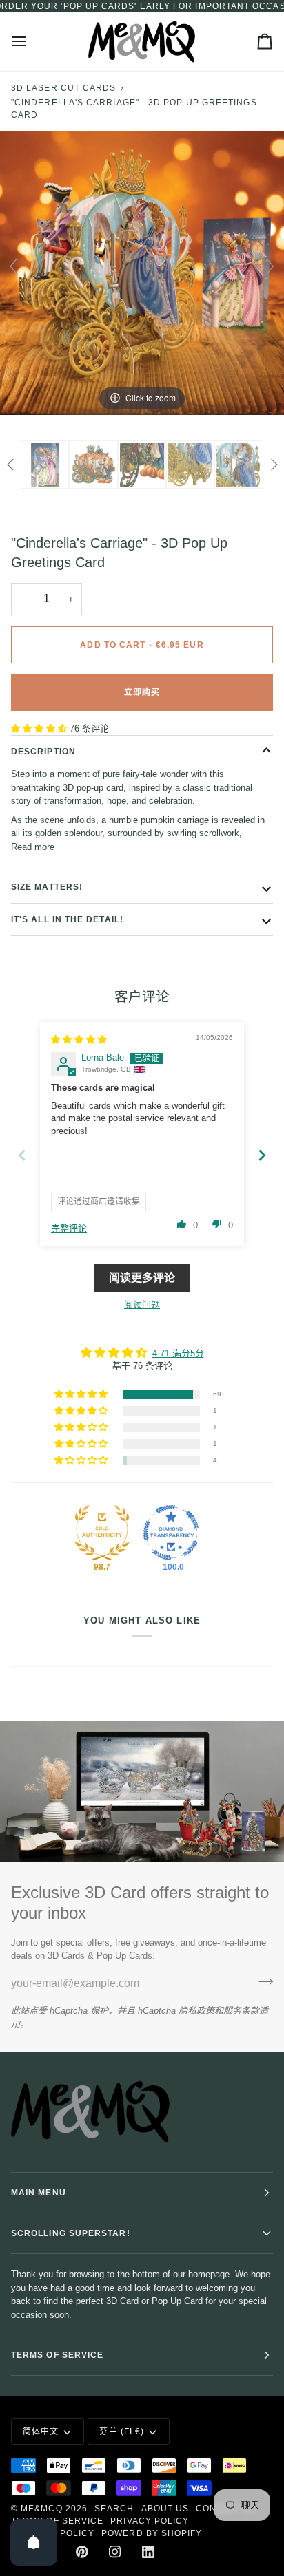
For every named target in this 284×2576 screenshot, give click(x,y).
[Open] (34, 2542)
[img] (79, 1040)
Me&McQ (41, 2509)
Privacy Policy (150, 2521)
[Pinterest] (82, 2552)
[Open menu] (32, 42)
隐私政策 (196, 2011)
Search (114, 2509)
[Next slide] (270, 266)
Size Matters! (47, 887)
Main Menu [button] (39, 2193)
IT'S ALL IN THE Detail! (67, 919)
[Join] (262, 1982)
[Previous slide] (14, 266)
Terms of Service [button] (57, 2355)
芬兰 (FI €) (122, 2431)
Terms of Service (57, 2521)
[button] (40, 728)
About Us (165, 2509)
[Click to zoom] (142, 273)
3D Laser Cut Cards (63, 88)
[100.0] (171, 1533)
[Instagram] (115, 2552)
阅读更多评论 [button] (142, 1278)
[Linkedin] (148, 2552)
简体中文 (41, 2431)
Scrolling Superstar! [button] (71, 2233)
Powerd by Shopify (152, 2533)
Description (43, 752)
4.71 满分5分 (178, 1353)
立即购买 (142, 692)
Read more (33, 847)
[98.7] (102, 1533)
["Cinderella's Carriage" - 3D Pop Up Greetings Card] (93, 464)
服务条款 (241, 2011)
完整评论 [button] (69, 1228)
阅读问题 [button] (142, 1305)
